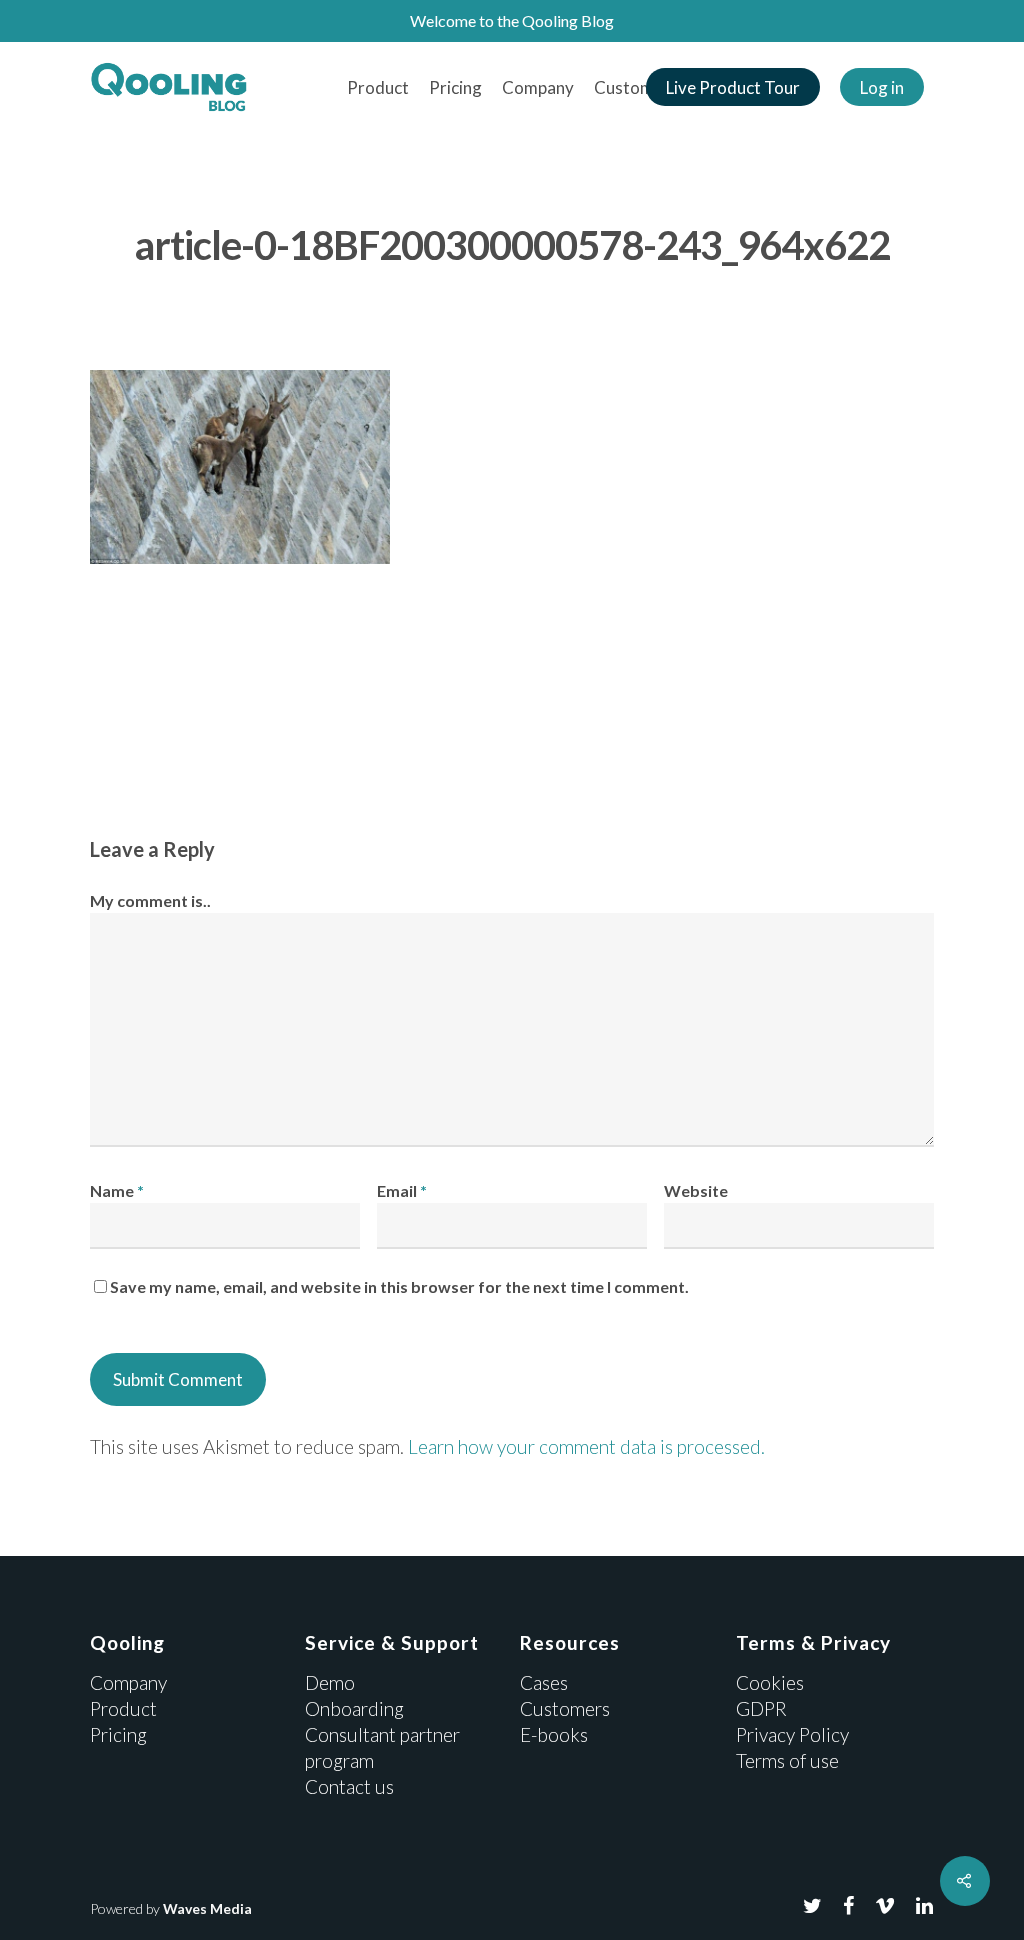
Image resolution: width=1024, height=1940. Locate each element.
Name (117, 1190)
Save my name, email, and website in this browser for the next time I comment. (399, 1286)
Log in (882, 87)
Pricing (455, 87)
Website (696, 1190)
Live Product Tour (733, 87)
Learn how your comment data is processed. (586, 1446)
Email (402, 1190)
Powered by (171, 1908)
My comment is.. (150, 900)
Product (378, 87)
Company (538, 87)
